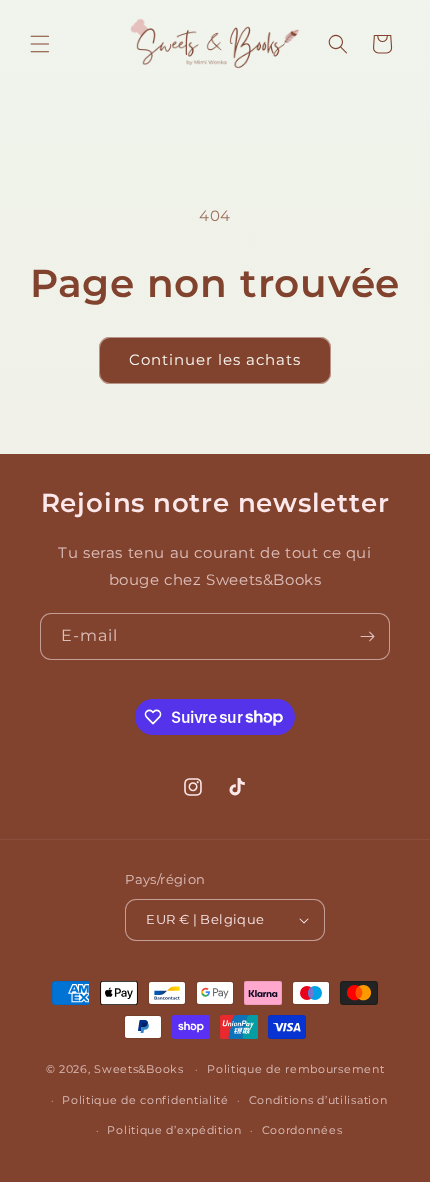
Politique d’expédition (174, 1130)
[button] (40, 44)
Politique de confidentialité (145, 1100)
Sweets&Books (138, 1069)
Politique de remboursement (295, 1069)
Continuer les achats (215, 359)
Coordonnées (302, 1130)
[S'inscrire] (367, 636)
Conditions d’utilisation (318, 1100)
